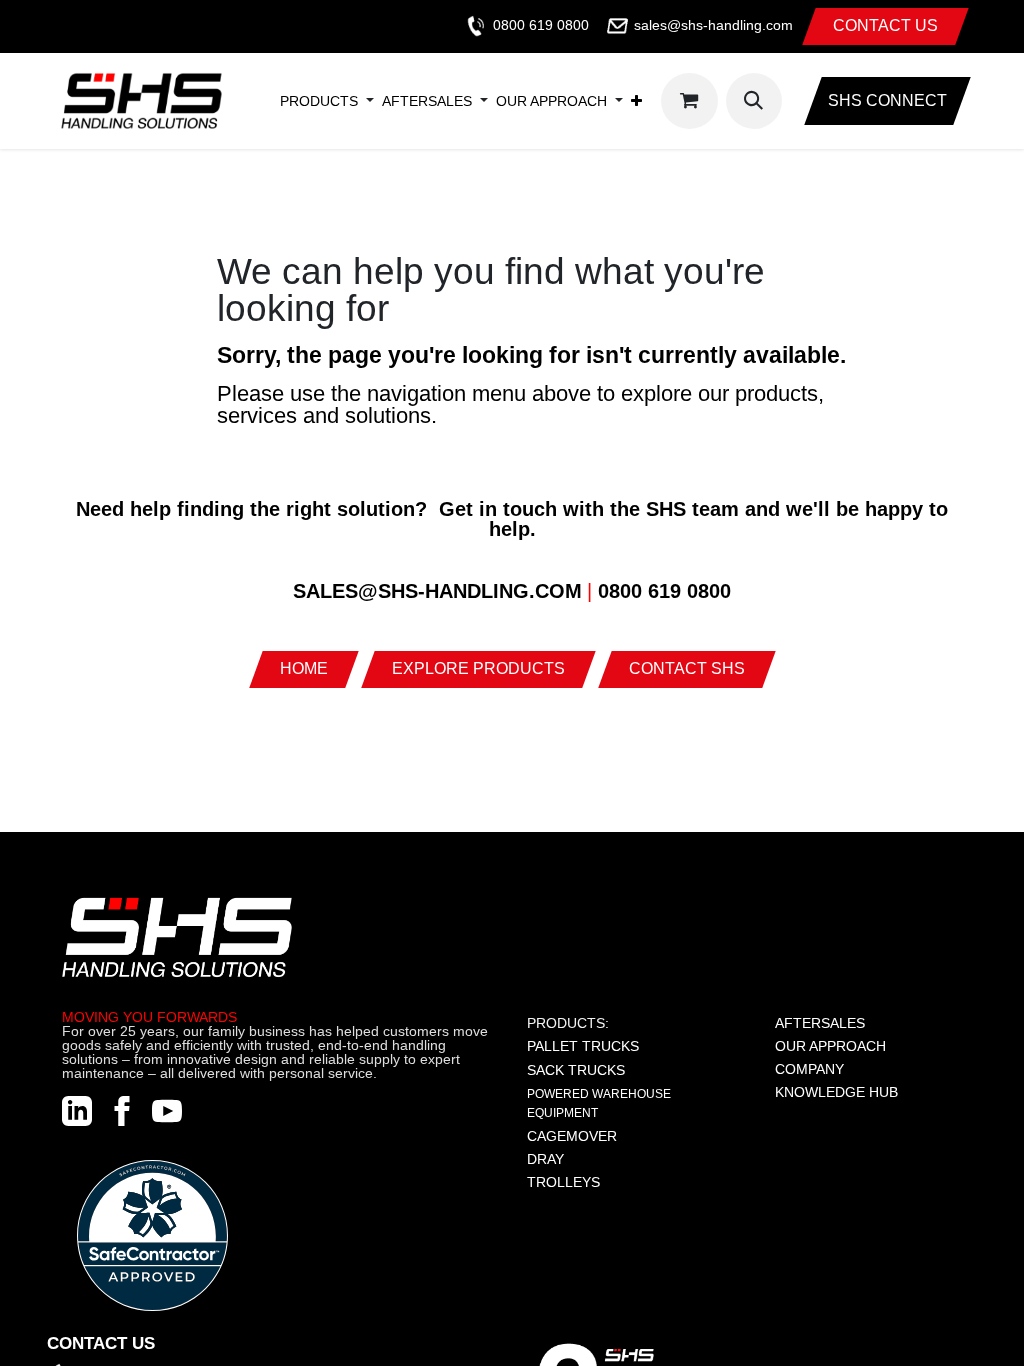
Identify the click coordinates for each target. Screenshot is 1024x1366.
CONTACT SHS (687, 668)
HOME (304, 668)
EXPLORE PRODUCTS (478, 668)
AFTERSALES (820, 1023)
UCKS (620, 1046)
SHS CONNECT (887, 100)
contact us (885, 25)
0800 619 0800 (541, 25)
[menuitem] (319, 101)
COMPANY (809, 1069)
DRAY (545, 1159)
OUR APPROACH (830, 1046)
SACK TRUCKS (576, 1070)
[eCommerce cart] (689, 101)
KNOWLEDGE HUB (836, 1092)
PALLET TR (564, 1046)
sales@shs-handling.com (713, 25)
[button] (754, 101)
